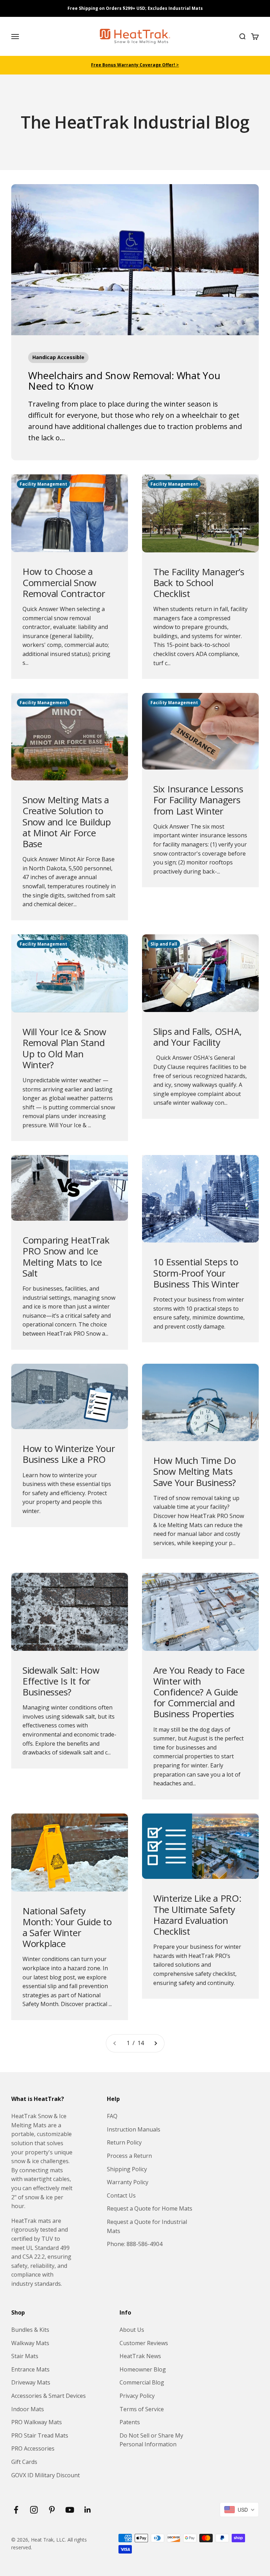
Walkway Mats (30, 2343)
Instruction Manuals (134, 2129)
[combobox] (239, 2510)
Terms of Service (142, 2409)
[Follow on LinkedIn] (88, 2510)
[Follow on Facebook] (16, 2510)
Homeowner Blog (143, 2369)
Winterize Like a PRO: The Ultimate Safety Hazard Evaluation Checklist (197, 1915)
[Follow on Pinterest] (52, 2510)
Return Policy (124, 2142)
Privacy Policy (137, 2396)
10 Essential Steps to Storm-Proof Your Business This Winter (196, 1273)
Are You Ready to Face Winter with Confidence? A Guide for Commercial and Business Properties (199, 1692)
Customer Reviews (144, 2343)
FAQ (112, 2116)
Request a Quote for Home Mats (150, 2208)
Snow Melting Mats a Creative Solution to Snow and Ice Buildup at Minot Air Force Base (67, 822)
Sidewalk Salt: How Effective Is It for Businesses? (61, 1681)
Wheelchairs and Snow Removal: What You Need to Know (124, 381)
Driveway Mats (31, 2382)
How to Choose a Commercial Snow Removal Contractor (64, 582)
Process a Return (129, 2156)
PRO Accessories (33, 2448)
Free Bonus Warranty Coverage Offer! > (135, 65)
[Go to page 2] (155, 2043)
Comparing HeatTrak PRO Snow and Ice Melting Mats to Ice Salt (66, 1257)
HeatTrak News (140, 2356)
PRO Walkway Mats (37, 2422)
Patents (130, 2422)
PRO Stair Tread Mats (40, 2435)
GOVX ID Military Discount (46, 2475)
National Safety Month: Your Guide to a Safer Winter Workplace (67, 1927)
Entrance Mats (30, 2369)
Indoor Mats (28, 2409)
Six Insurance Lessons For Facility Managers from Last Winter (198, 800)
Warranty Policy (128, 2182)
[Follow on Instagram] (34, 2510)
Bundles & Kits (30, 2330)
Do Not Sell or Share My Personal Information (151, 2440)
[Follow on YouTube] (70, 2510)
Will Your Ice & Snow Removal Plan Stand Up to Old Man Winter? (64, 1048)
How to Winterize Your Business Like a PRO (69, 1454)
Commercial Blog (142, 2382)
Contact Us (121, 2195)
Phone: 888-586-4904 (135, 2244)
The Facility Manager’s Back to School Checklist (199, 583)
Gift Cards (24, 2462)
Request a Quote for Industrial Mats (147, 2226)
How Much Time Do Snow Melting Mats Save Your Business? (195, 1471)
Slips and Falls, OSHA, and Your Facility (197, 1037)
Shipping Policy (127, 2169)
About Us (132, 2330)
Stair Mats (25, 2356)
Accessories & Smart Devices (49, 2396)
